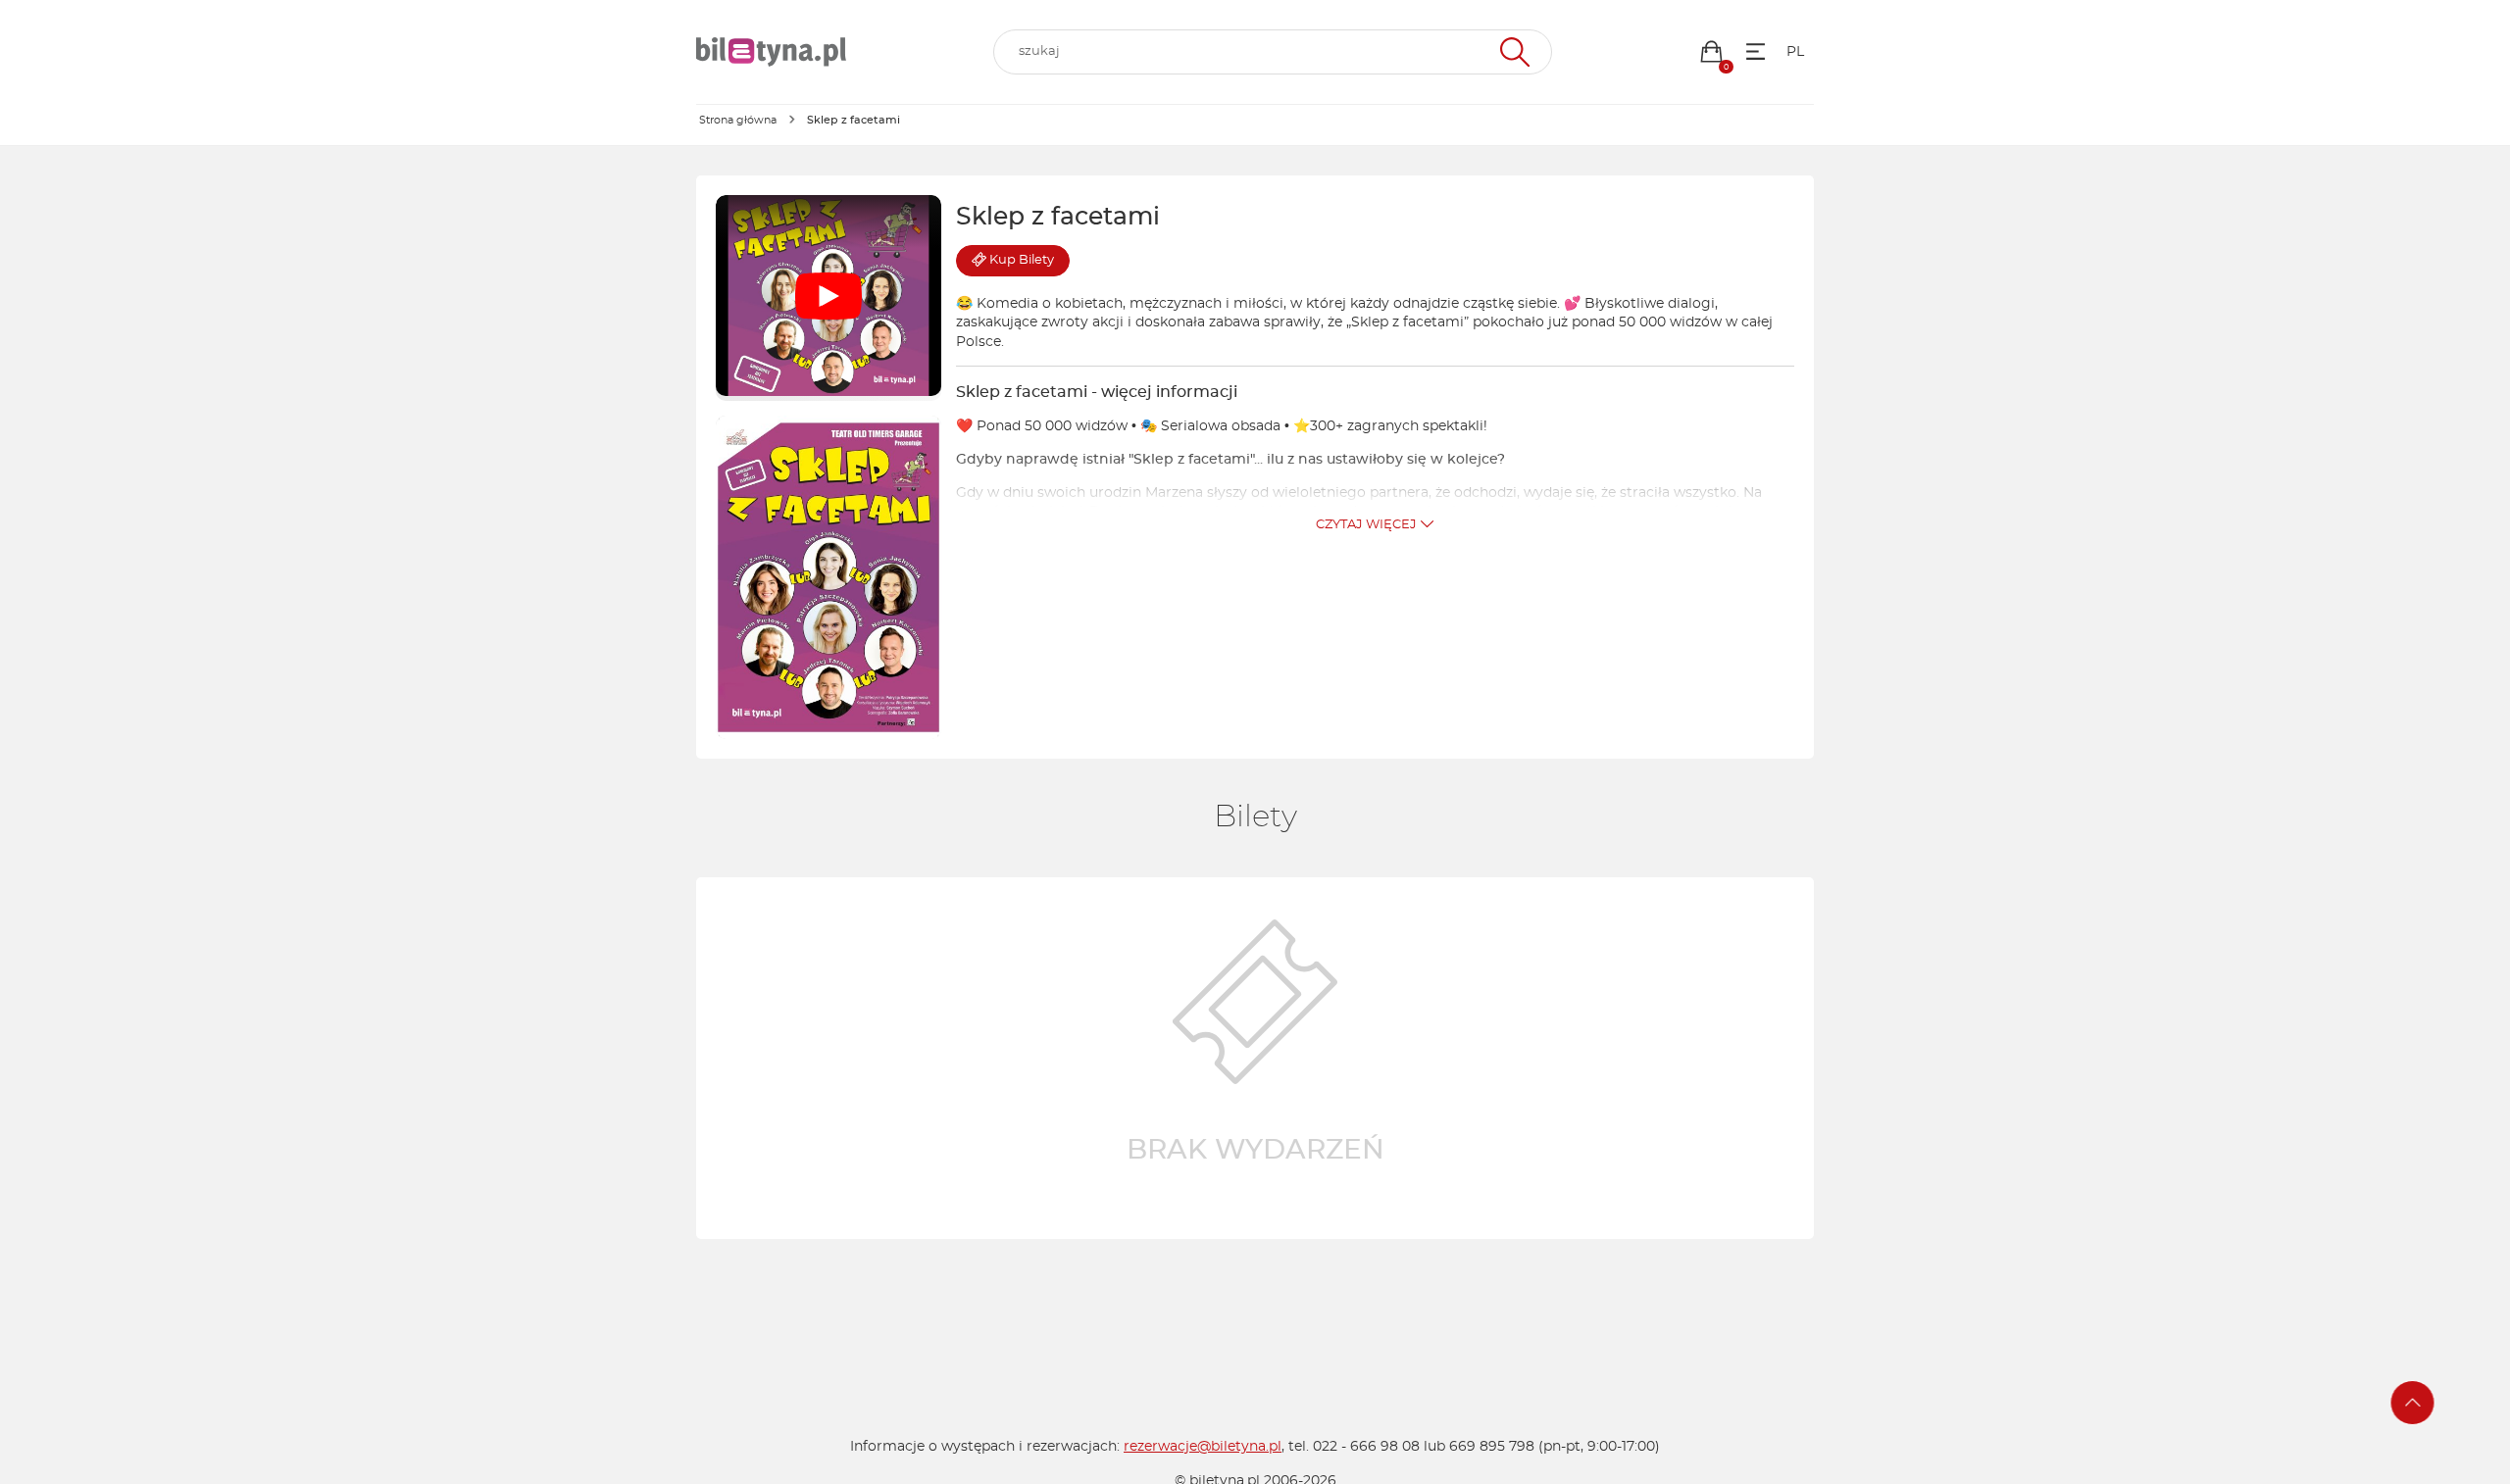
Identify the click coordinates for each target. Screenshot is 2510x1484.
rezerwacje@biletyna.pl (1203, 1447)
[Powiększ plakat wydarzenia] (828, 577)
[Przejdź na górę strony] (2413, 1403)
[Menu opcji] (1756, 51)
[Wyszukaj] (1512, 52)
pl (1795, 52)
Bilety (1022, 260)
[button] (1711, 51)
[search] (1273, 52)
